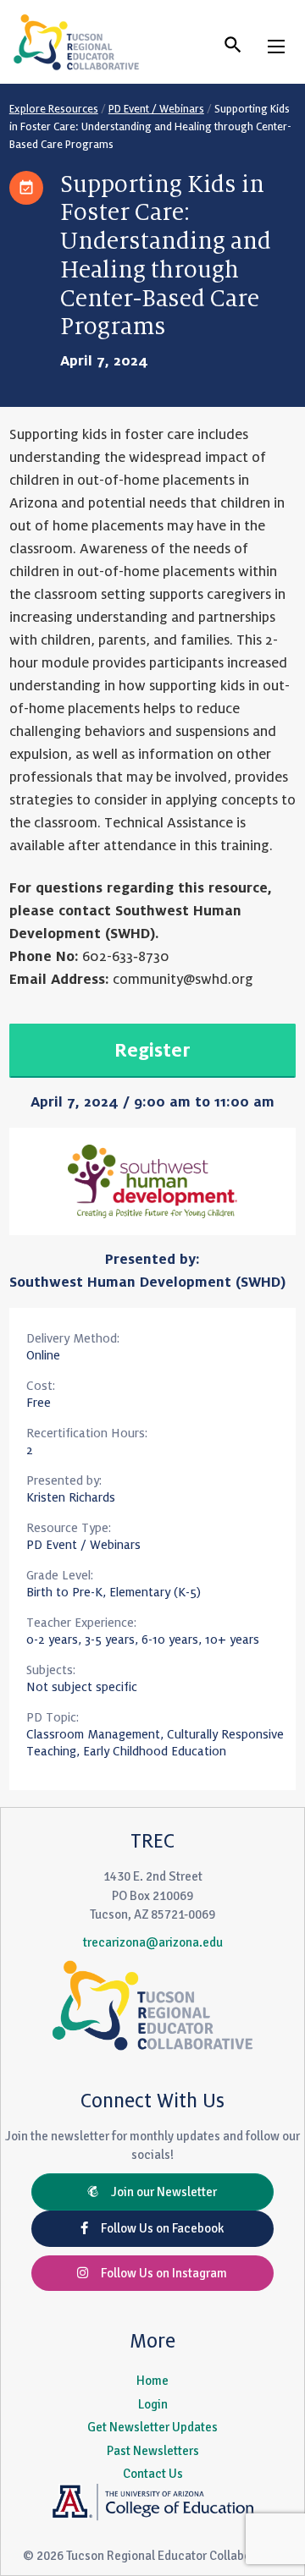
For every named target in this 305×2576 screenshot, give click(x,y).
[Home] (76, 42)
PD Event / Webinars (156, 109)
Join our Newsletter (158, 2192)
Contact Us (153, 2474)
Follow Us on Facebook (156, 2228)
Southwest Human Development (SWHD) (147, 1283)
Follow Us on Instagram (158, 2273)
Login (153, 2404)
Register (152, 1051)
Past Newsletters (153, 2451)
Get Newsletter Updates (152, 2427)
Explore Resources (54, 109)
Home (152, 2381)
